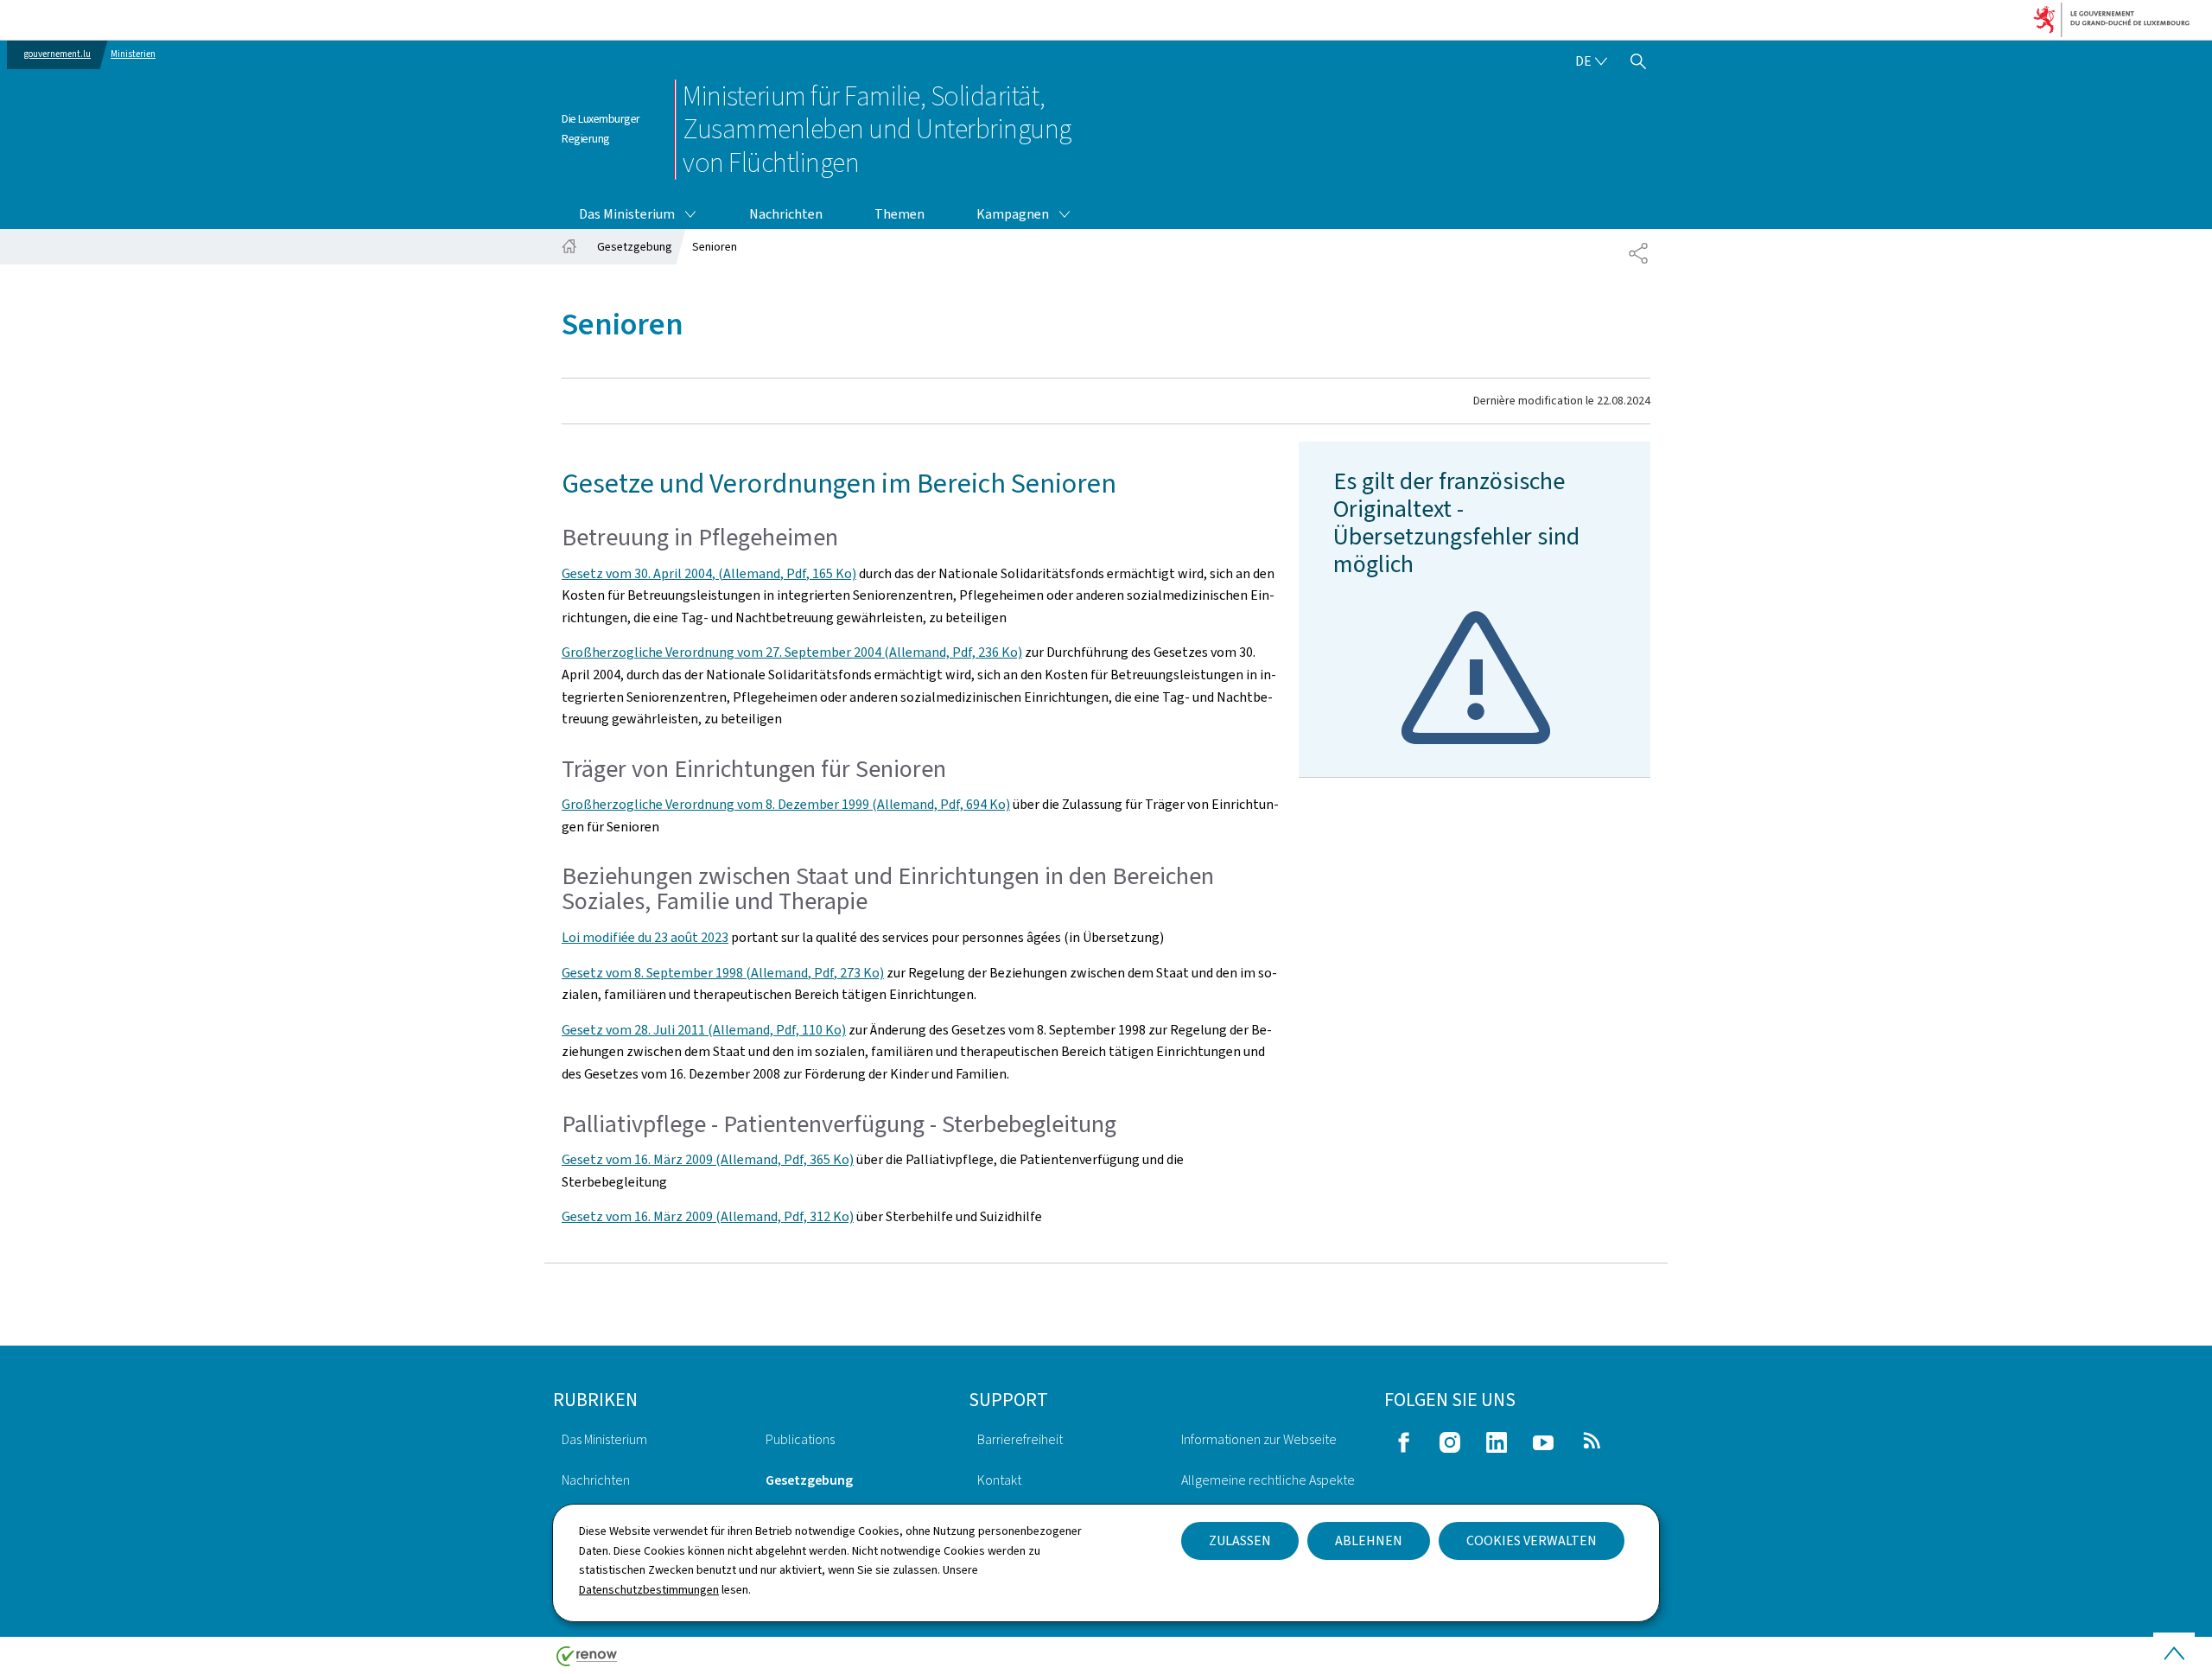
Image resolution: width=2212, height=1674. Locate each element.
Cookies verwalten (1532, 1540)
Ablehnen (1369, 1540)
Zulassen (1240, 1540)
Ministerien (133, 54)
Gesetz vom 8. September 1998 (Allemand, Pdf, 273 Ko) (723, 973)
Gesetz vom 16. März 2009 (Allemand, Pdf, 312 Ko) (708, 1216)
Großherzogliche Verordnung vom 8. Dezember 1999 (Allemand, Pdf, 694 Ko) (786, 804)
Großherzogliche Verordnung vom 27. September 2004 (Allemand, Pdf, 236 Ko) (792, 652)
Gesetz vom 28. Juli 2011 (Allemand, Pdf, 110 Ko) (704, 1030)
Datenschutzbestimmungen (649, 1590)
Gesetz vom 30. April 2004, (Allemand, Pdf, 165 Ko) (709, 573)
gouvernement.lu (57, 54)
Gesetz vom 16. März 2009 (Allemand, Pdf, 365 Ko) (708, 1159)
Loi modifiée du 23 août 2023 (645, 937)
